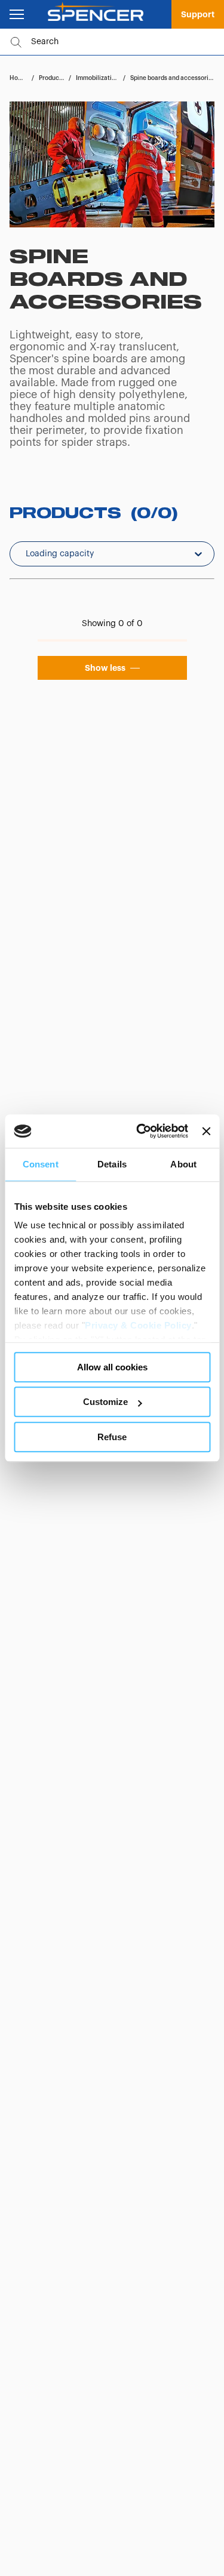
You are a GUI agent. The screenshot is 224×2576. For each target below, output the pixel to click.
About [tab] (183, 1164)
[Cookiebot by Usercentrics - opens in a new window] (141, 1131)
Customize (105, 1402)
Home (18, 78)
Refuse (112, 1437)
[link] (198, 14)
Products (52, 78)
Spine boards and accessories (173, 78)
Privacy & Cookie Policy (138, 1325)
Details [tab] (112, 1164)
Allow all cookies (112, 1367)
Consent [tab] (41, 1164)
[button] (112, 668)
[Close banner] (206, 1131)
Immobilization (97, 78)
